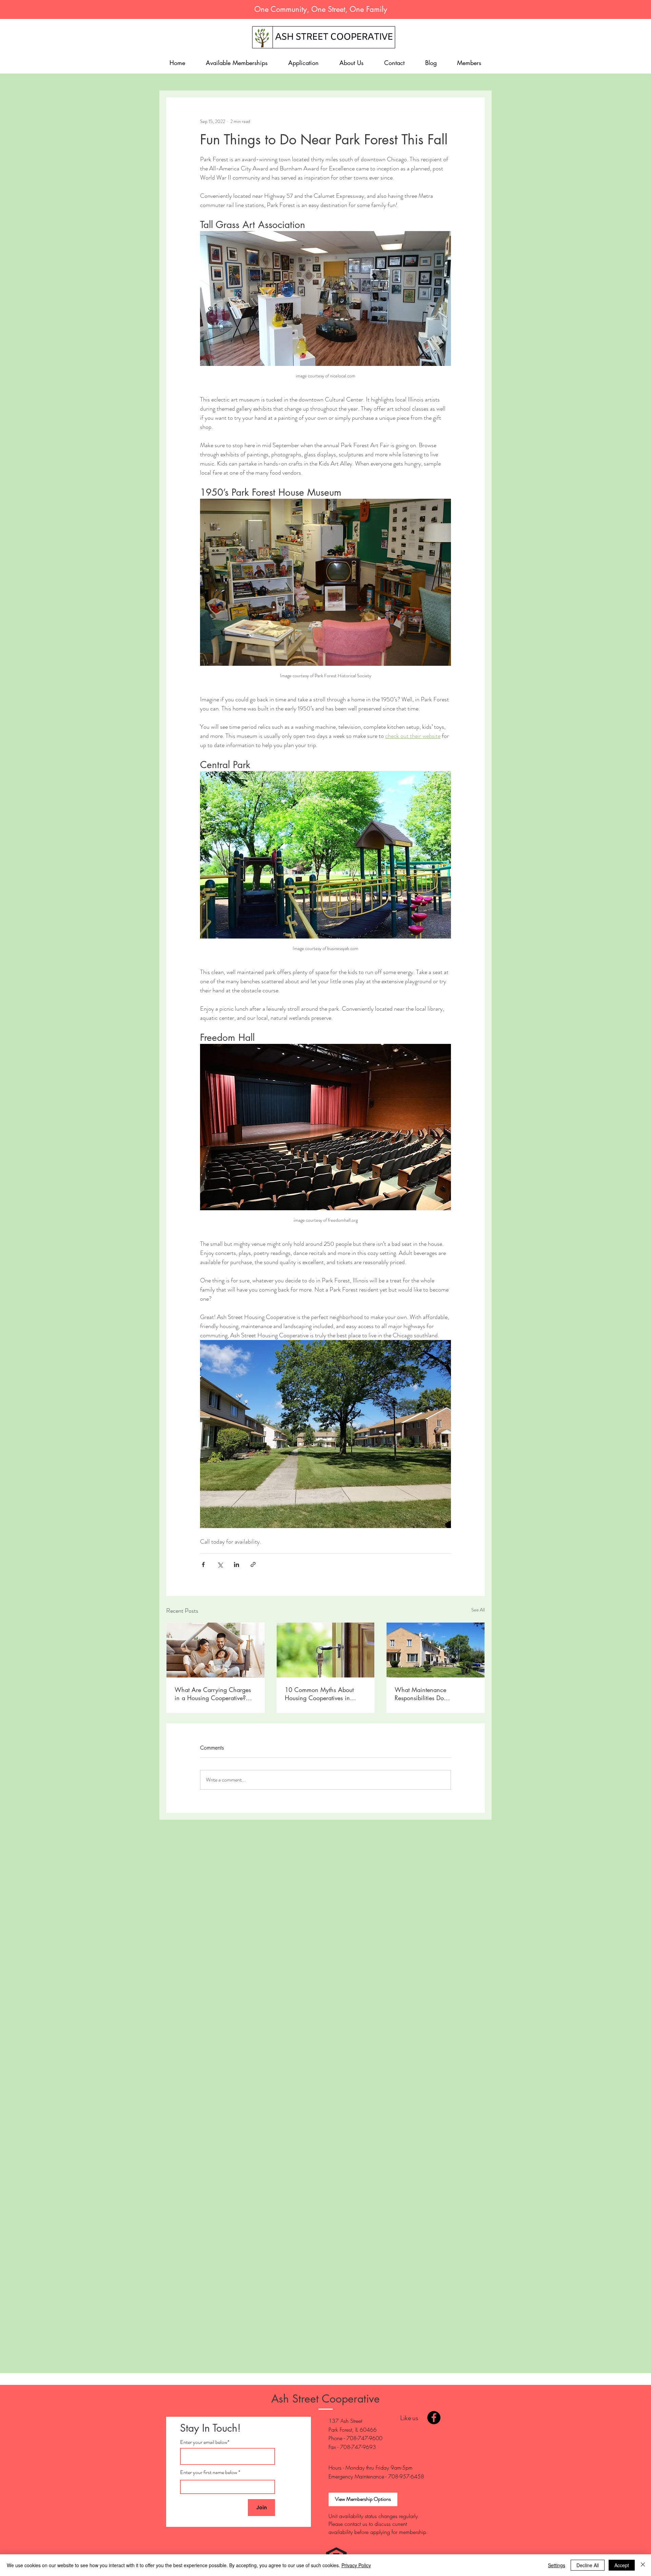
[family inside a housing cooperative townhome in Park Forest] (215, 1650)
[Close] (643, 2565)
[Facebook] (434, 2418)
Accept (622, 2565)
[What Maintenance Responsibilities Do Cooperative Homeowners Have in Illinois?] (436, 1650)
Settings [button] (557, 2565)
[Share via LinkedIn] (236, 1564)
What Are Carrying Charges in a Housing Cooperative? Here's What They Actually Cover (213, 1694)
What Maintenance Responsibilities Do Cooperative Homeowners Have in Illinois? (429, 1694)
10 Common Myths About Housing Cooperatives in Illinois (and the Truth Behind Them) (322, 1694)
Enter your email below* (205, 2442)
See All (478, 1610)
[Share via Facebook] (203, 1564)
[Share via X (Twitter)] (220, 1564)
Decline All (588, 2565)
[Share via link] (253, 1564)
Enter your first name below (209, 2472)
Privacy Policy (356, 2565)
